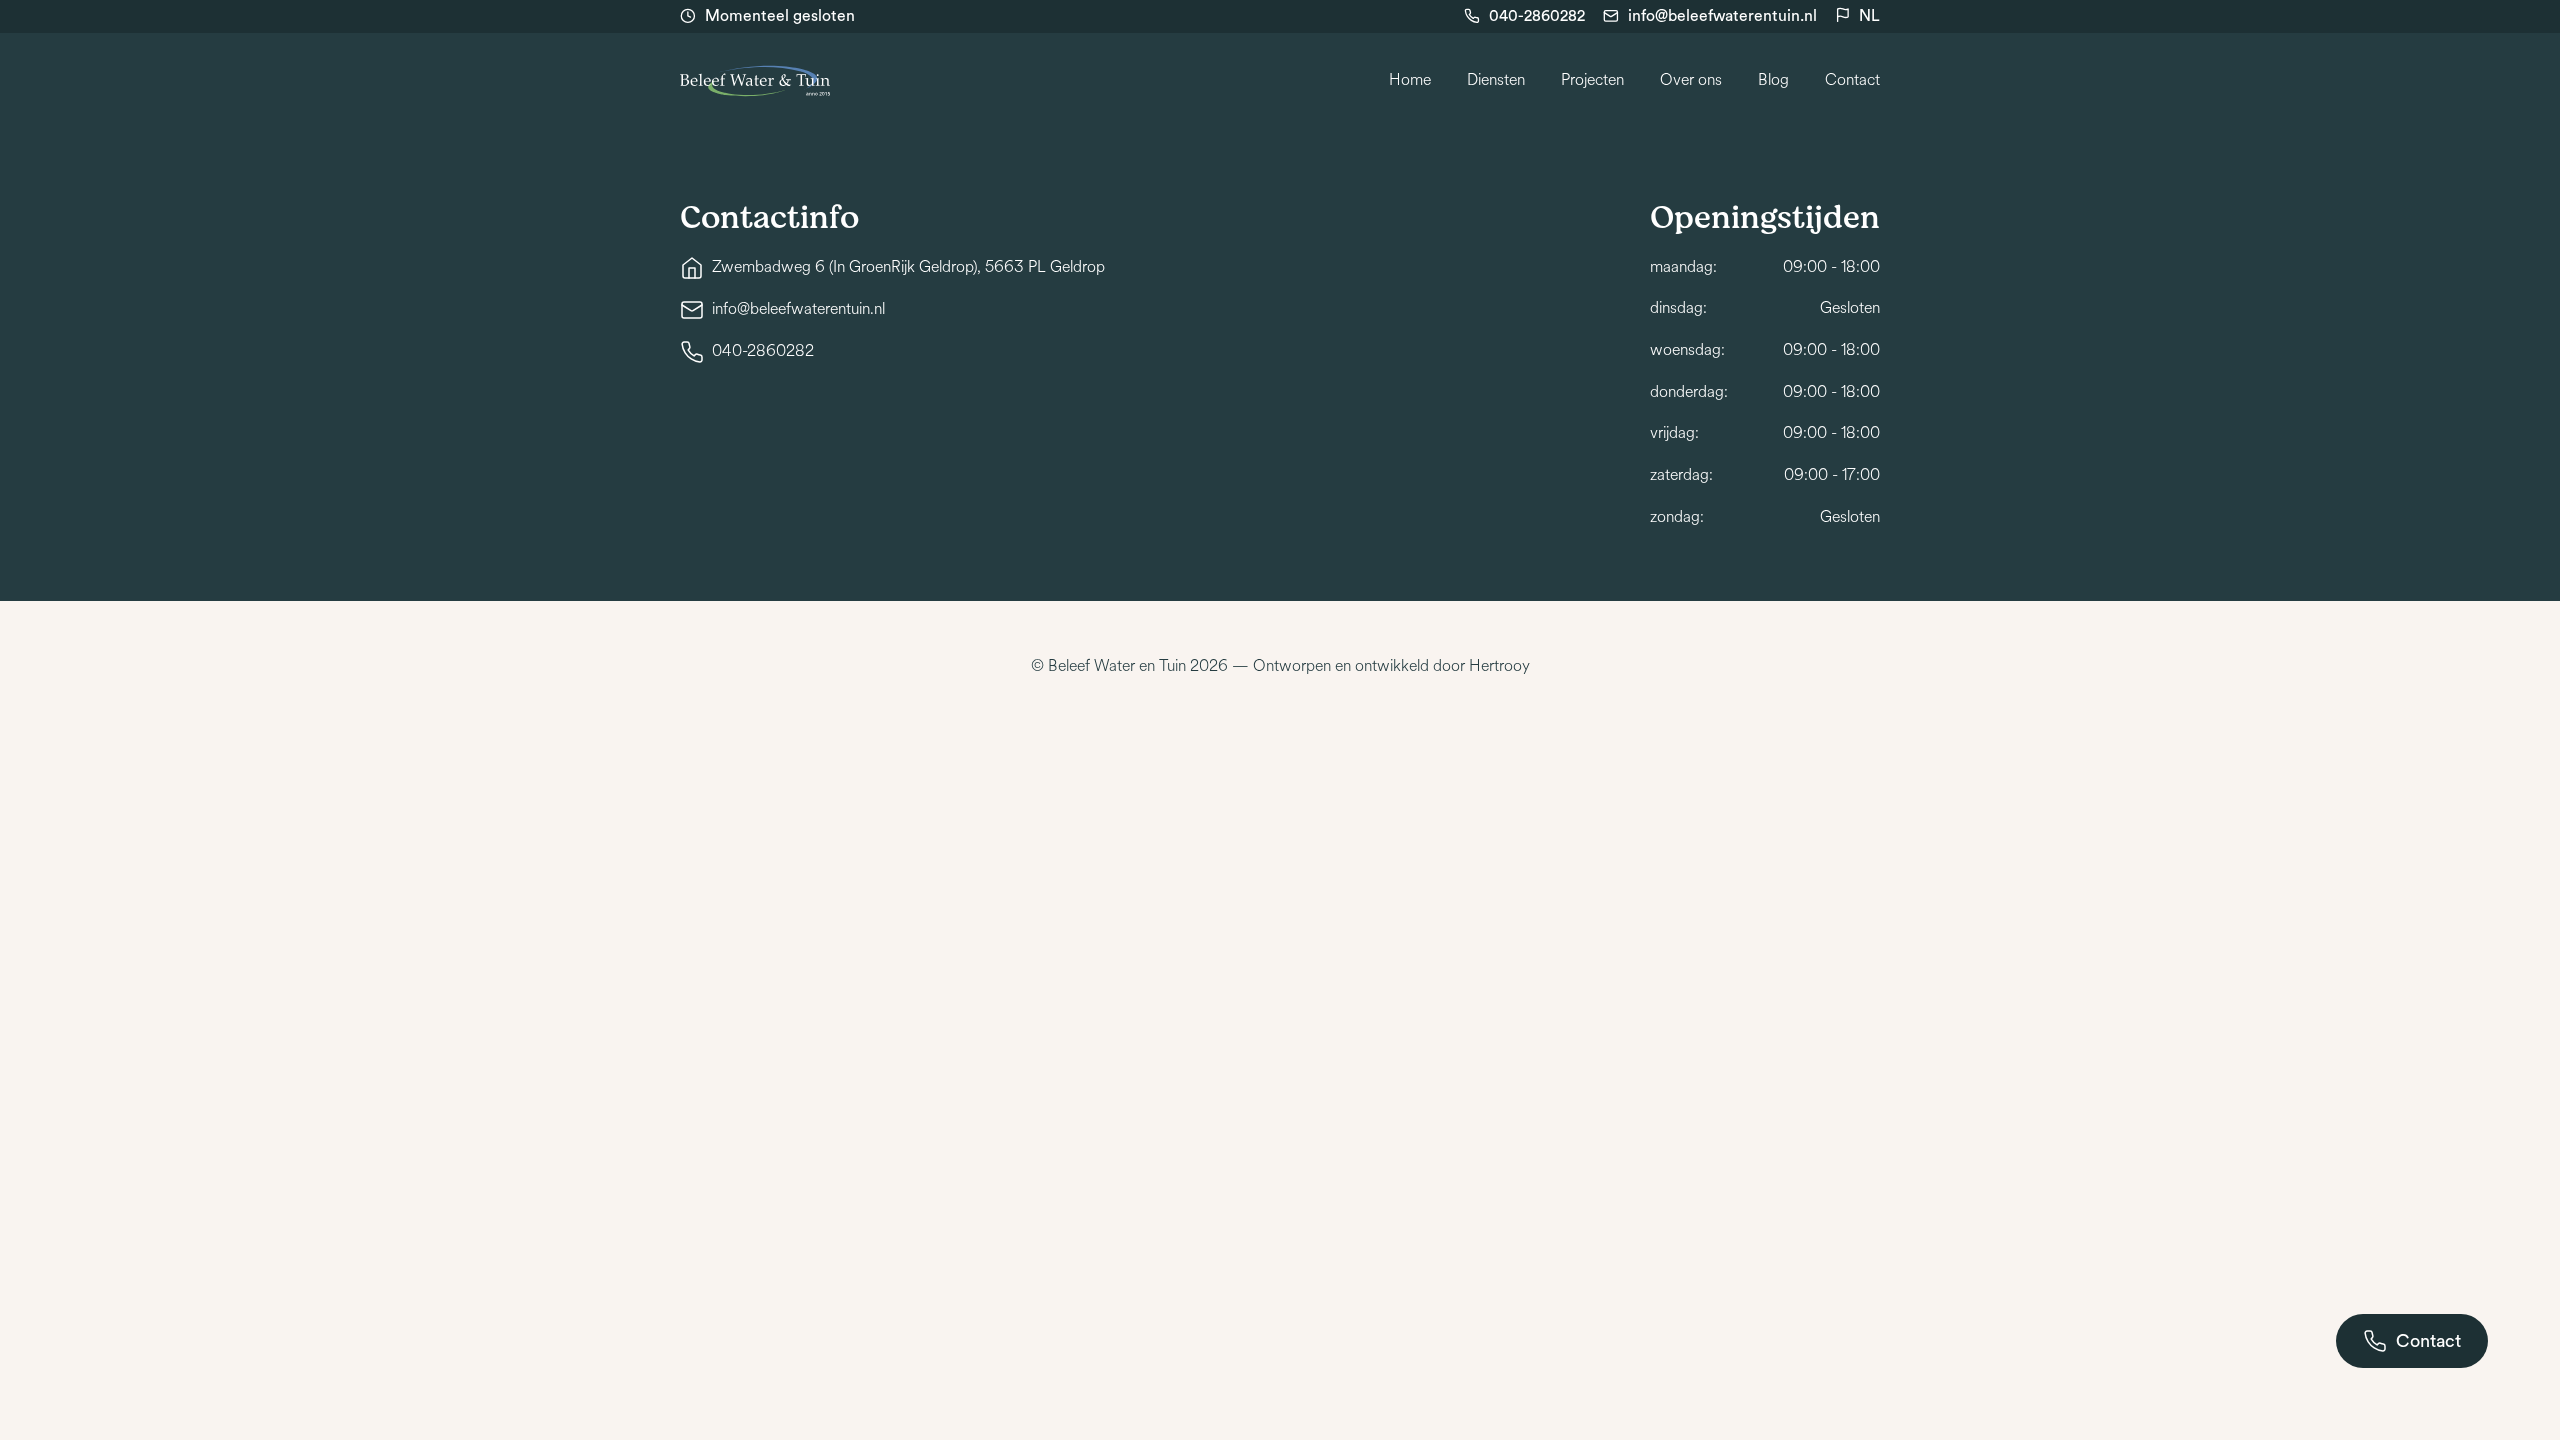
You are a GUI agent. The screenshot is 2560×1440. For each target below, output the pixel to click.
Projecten (1592, 80)
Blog (1773, 80)
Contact (1852, 80)
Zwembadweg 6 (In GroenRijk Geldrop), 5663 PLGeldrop (908, 267)
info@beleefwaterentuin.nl (1722, 16)
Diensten (1496, 80)
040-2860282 (1537, 16)
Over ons (1691, 80)
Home (1410, 80)
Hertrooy (1499, 666)
